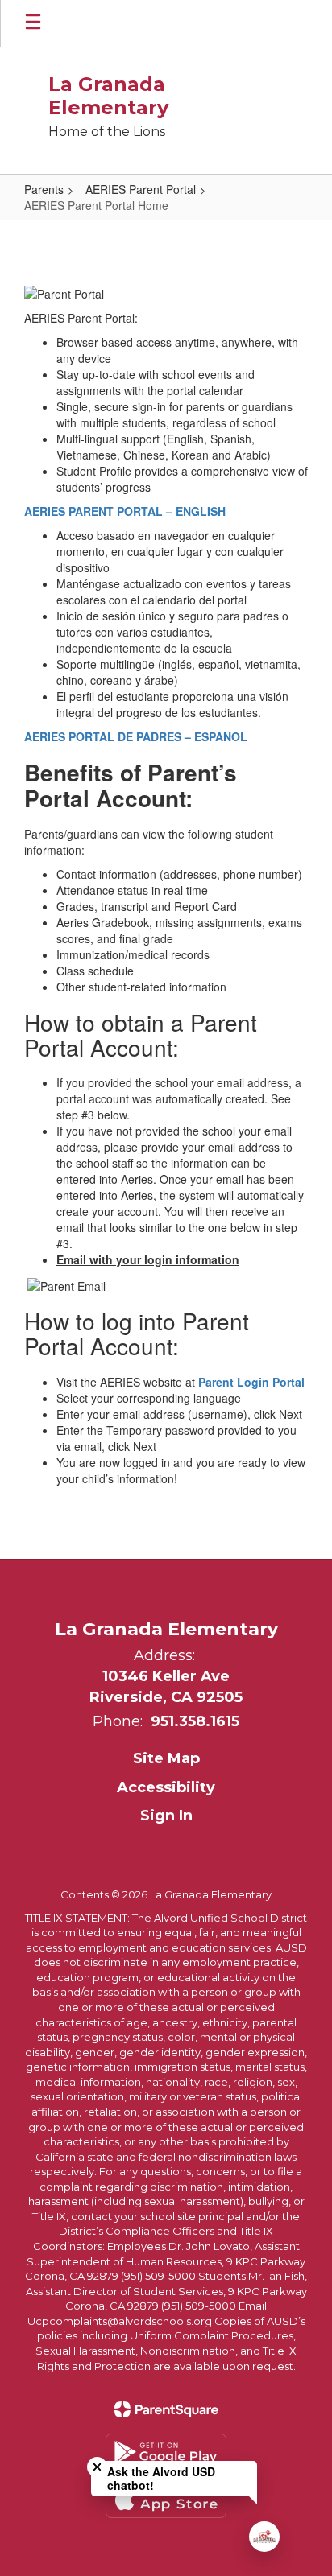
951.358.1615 (195, 1721)
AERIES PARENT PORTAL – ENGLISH (125, 511)
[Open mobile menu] (33, 23)
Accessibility (166, 1787)
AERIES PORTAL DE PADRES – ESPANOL (136, 736)
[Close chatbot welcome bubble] (97, 2467)
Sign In (166, 1816)
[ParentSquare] (166, 2409)
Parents (44, 189)
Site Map (166, 1758)
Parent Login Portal (251, 1382)
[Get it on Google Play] (166, 2452)
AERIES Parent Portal (141, 189)
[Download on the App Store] (166, 2500)
